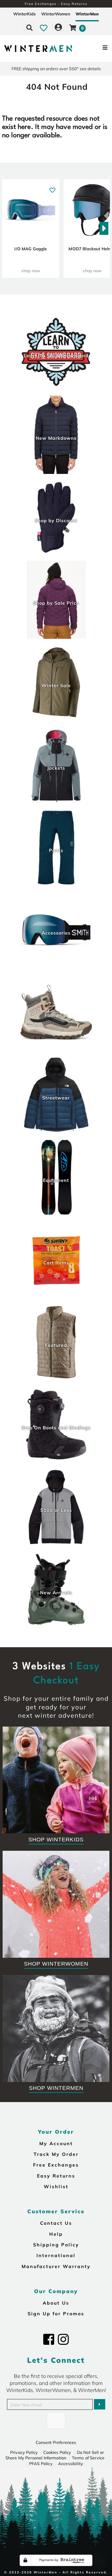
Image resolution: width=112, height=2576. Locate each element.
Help (56, 2234)
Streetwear (56, 1098)
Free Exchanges (56, 2165)
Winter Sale (56, 685)
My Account (56, 2143)
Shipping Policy (56, 2245)
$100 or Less (56, 1510)
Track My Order (56, 2154)
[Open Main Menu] (94, 49)
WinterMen (87, 14)
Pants (56, 850)
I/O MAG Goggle (31, 249)
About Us (56, 2303)
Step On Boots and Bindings (56, 1427)
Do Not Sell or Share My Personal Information (55, 2455)
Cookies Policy (57, 2452)
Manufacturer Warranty (56, 2266)
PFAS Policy (41, 2464)
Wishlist (56, 2186)
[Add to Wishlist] (52, 188)
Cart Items (56, 1263)
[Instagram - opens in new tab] (63, 2339)
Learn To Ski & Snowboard (56, 355)
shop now (31, 271)
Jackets (56, 768)
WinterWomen (56, 14)
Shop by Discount (56, 520)
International (56, 2255)
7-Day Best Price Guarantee (56, 4)
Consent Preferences (56, 2442)
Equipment (56, 1180)
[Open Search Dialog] (29, 28)
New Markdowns (56, 438)
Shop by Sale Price (56, 603)
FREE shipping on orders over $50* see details (56, 69)
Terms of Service (88, 2458)
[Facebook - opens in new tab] (49, 2339)
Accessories (56, 933)
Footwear (56, 1015)
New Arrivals (56, 1592)
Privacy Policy (24, 2452)
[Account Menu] (58, 28)
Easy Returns (56, 2176)
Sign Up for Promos (56, 2313)
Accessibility (71, 2464)
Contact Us (56, 2223)
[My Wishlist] (44, 28)
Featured (56, 1345)
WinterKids (24, 14)
